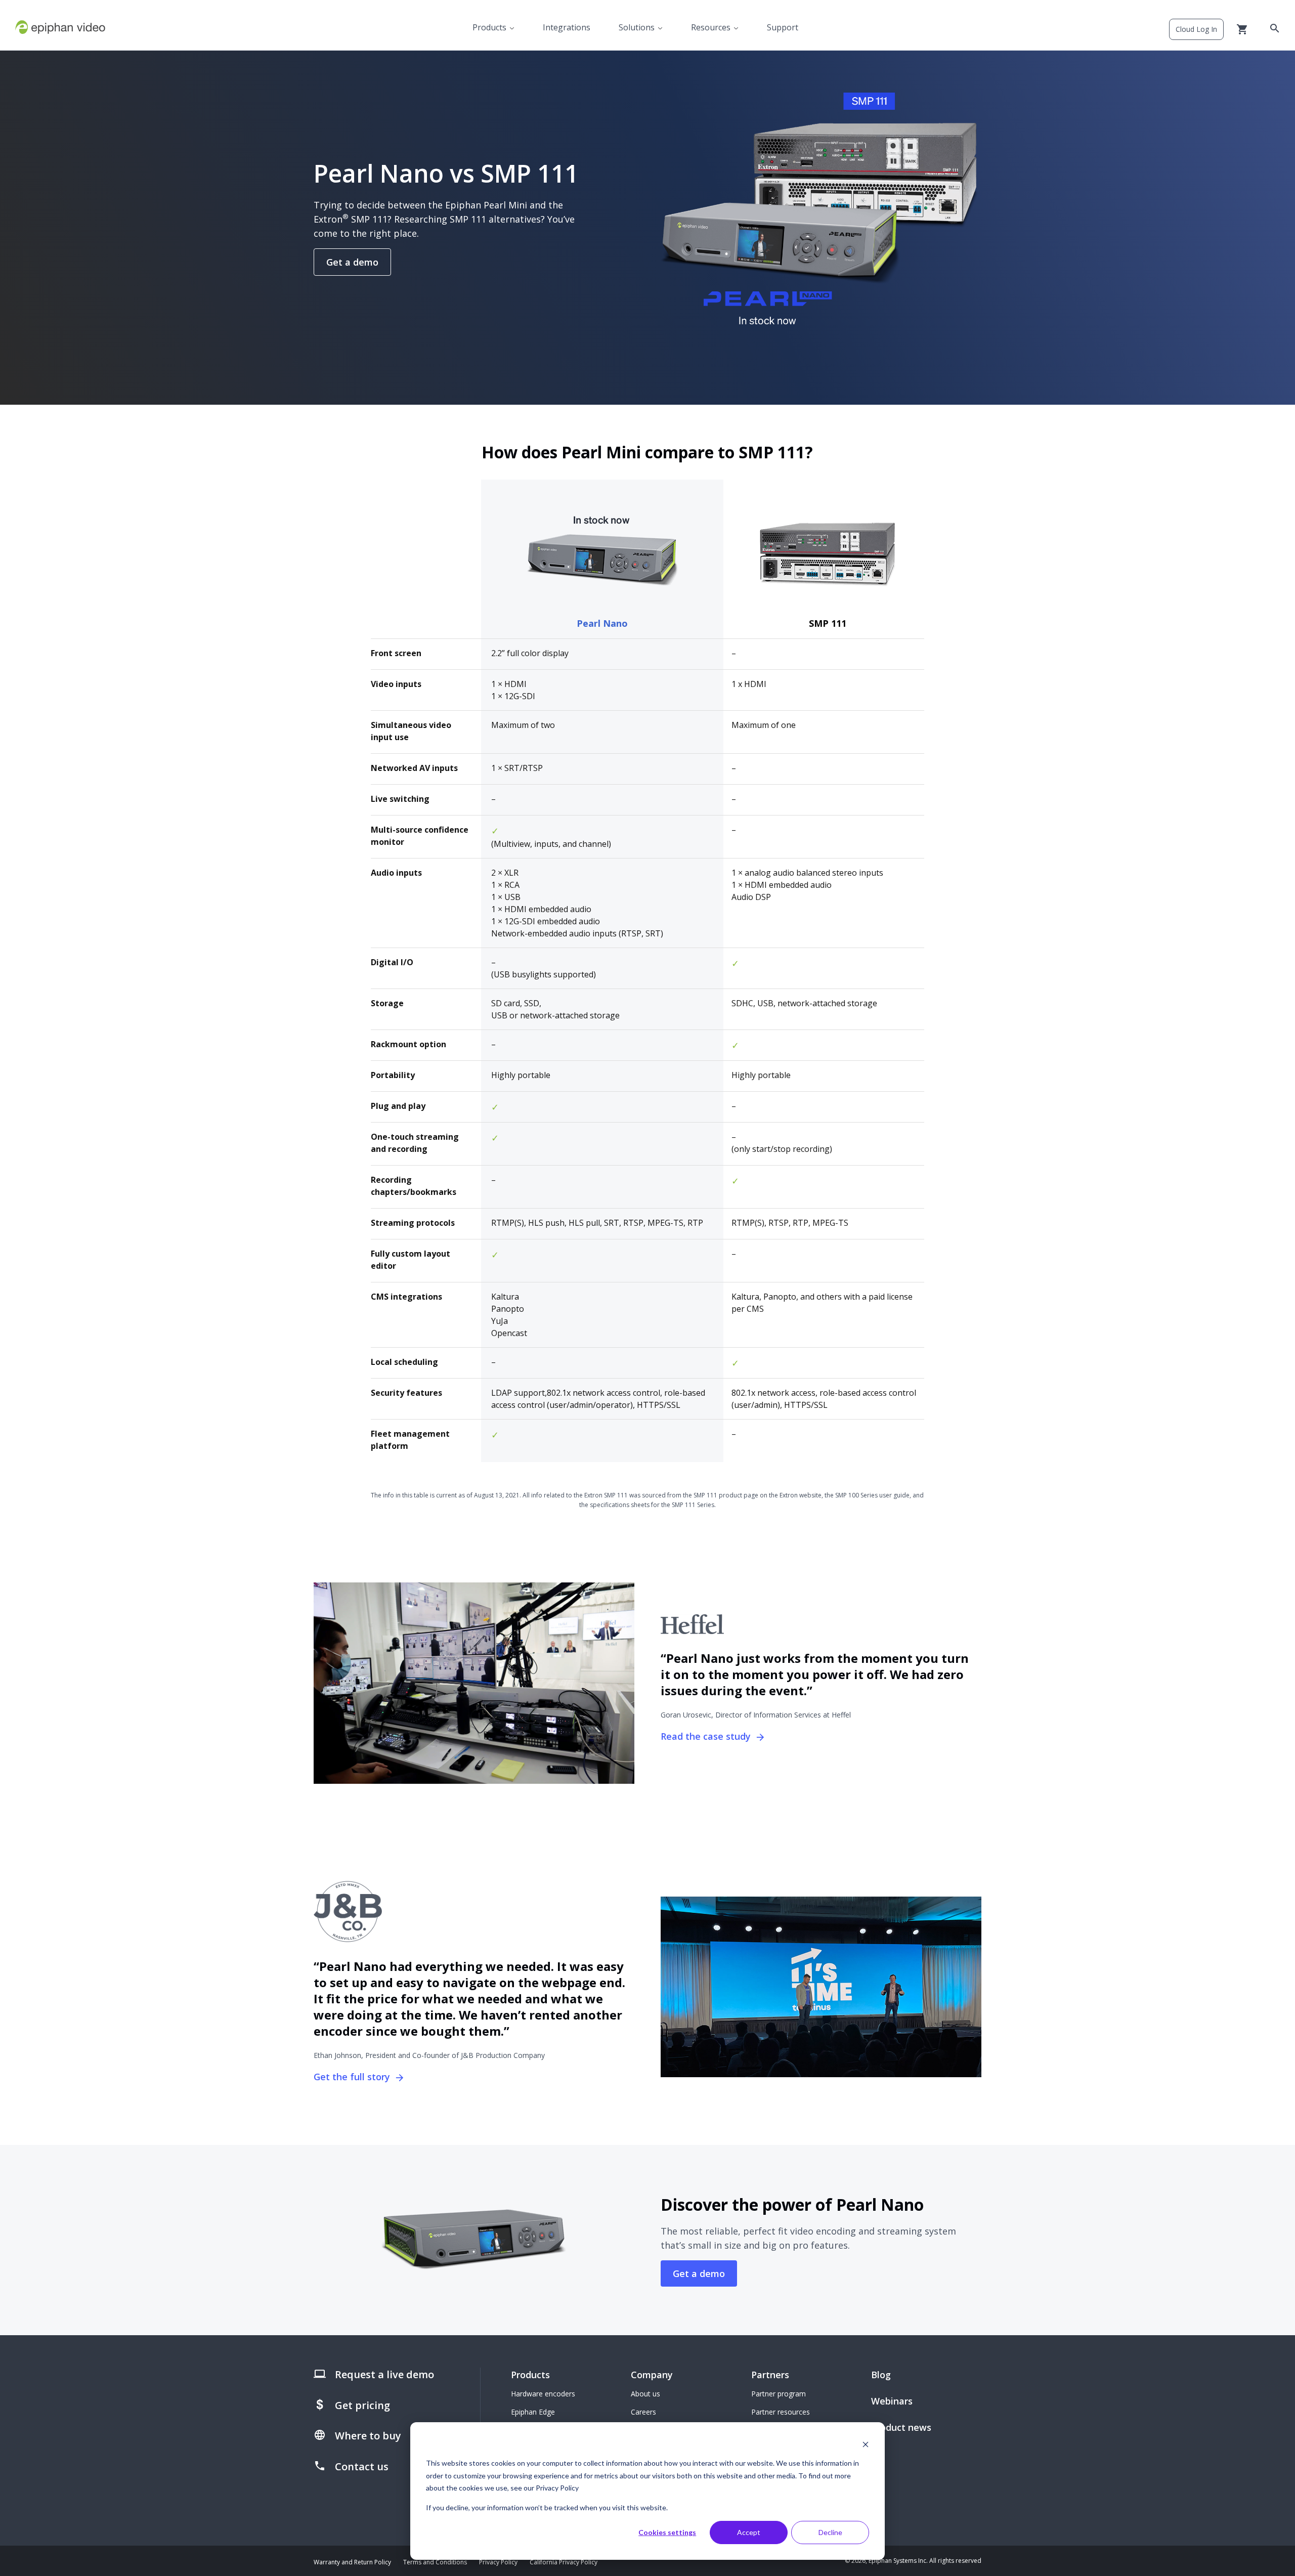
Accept (749, 2532)
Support (783, 27)
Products (489, 27)
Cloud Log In (1196, 29)
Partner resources (781, 2412)
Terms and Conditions (435, 2562)
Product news (901, 2427)
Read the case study (707, 1736)
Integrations (567, 27)
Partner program (779, 2394)
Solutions (637, 27)
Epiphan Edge (533, 2412)
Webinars (892, 2401)
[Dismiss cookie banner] (866, 2444)
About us (645, 2394)
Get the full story (353, 2077)
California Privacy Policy (564, 2562)
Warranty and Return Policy (352, 2562)
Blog (881, 2375)
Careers (643, 2412)
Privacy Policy (498, 2562)
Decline (830, 2532)
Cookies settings (667, 2532)
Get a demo (352, 262)
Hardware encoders (543, 2394)
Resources (711, 27)
